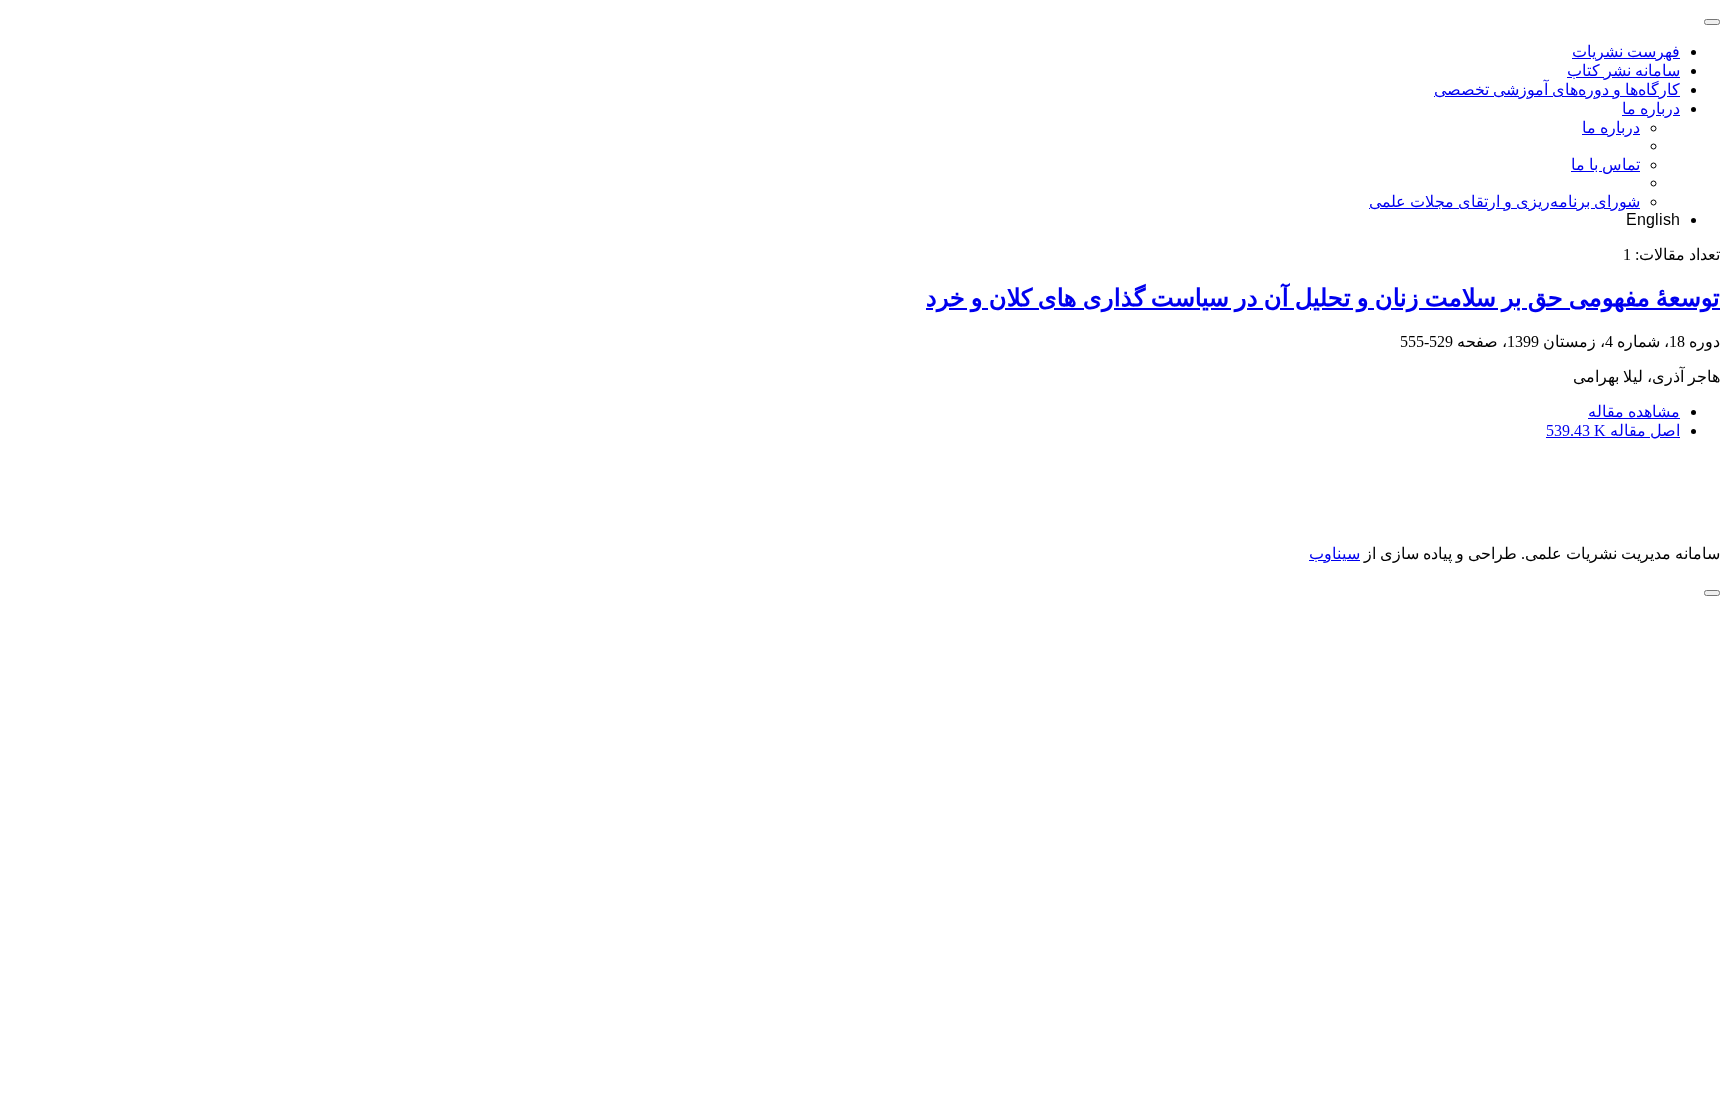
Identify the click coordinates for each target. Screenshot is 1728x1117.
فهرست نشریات (1626, 51)
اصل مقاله (1613, 430)
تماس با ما (1605, 164)
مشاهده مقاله (1634, 411)
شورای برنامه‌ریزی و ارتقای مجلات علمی (1504, 201)
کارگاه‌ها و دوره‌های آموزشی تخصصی (1557, 89)
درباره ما (1651, 108)
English (1653, 219)
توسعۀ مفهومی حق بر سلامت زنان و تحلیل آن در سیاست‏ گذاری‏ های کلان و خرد (1323, 298)
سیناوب (1334, 553)
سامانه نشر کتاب (1623, 70)
